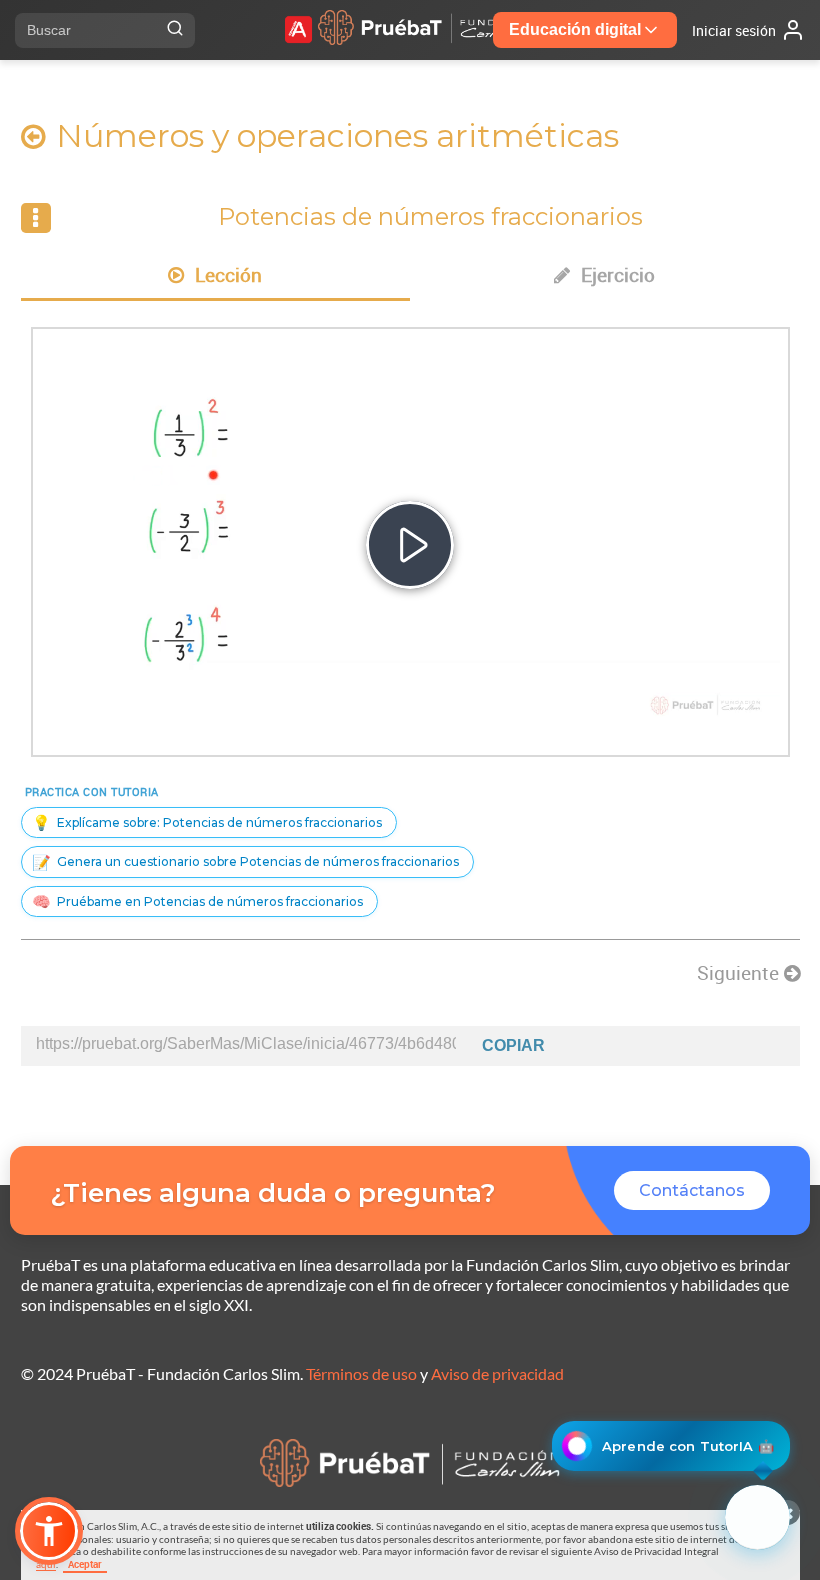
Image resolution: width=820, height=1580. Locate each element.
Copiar (513, 1045)
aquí (46, 1564)
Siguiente (740, 973)
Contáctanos (692, 1190)
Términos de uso (361, 1373)
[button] (49, 1531)
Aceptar (85, 1564)
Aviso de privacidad (497, 1373)
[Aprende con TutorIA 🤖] (757, 1517)
